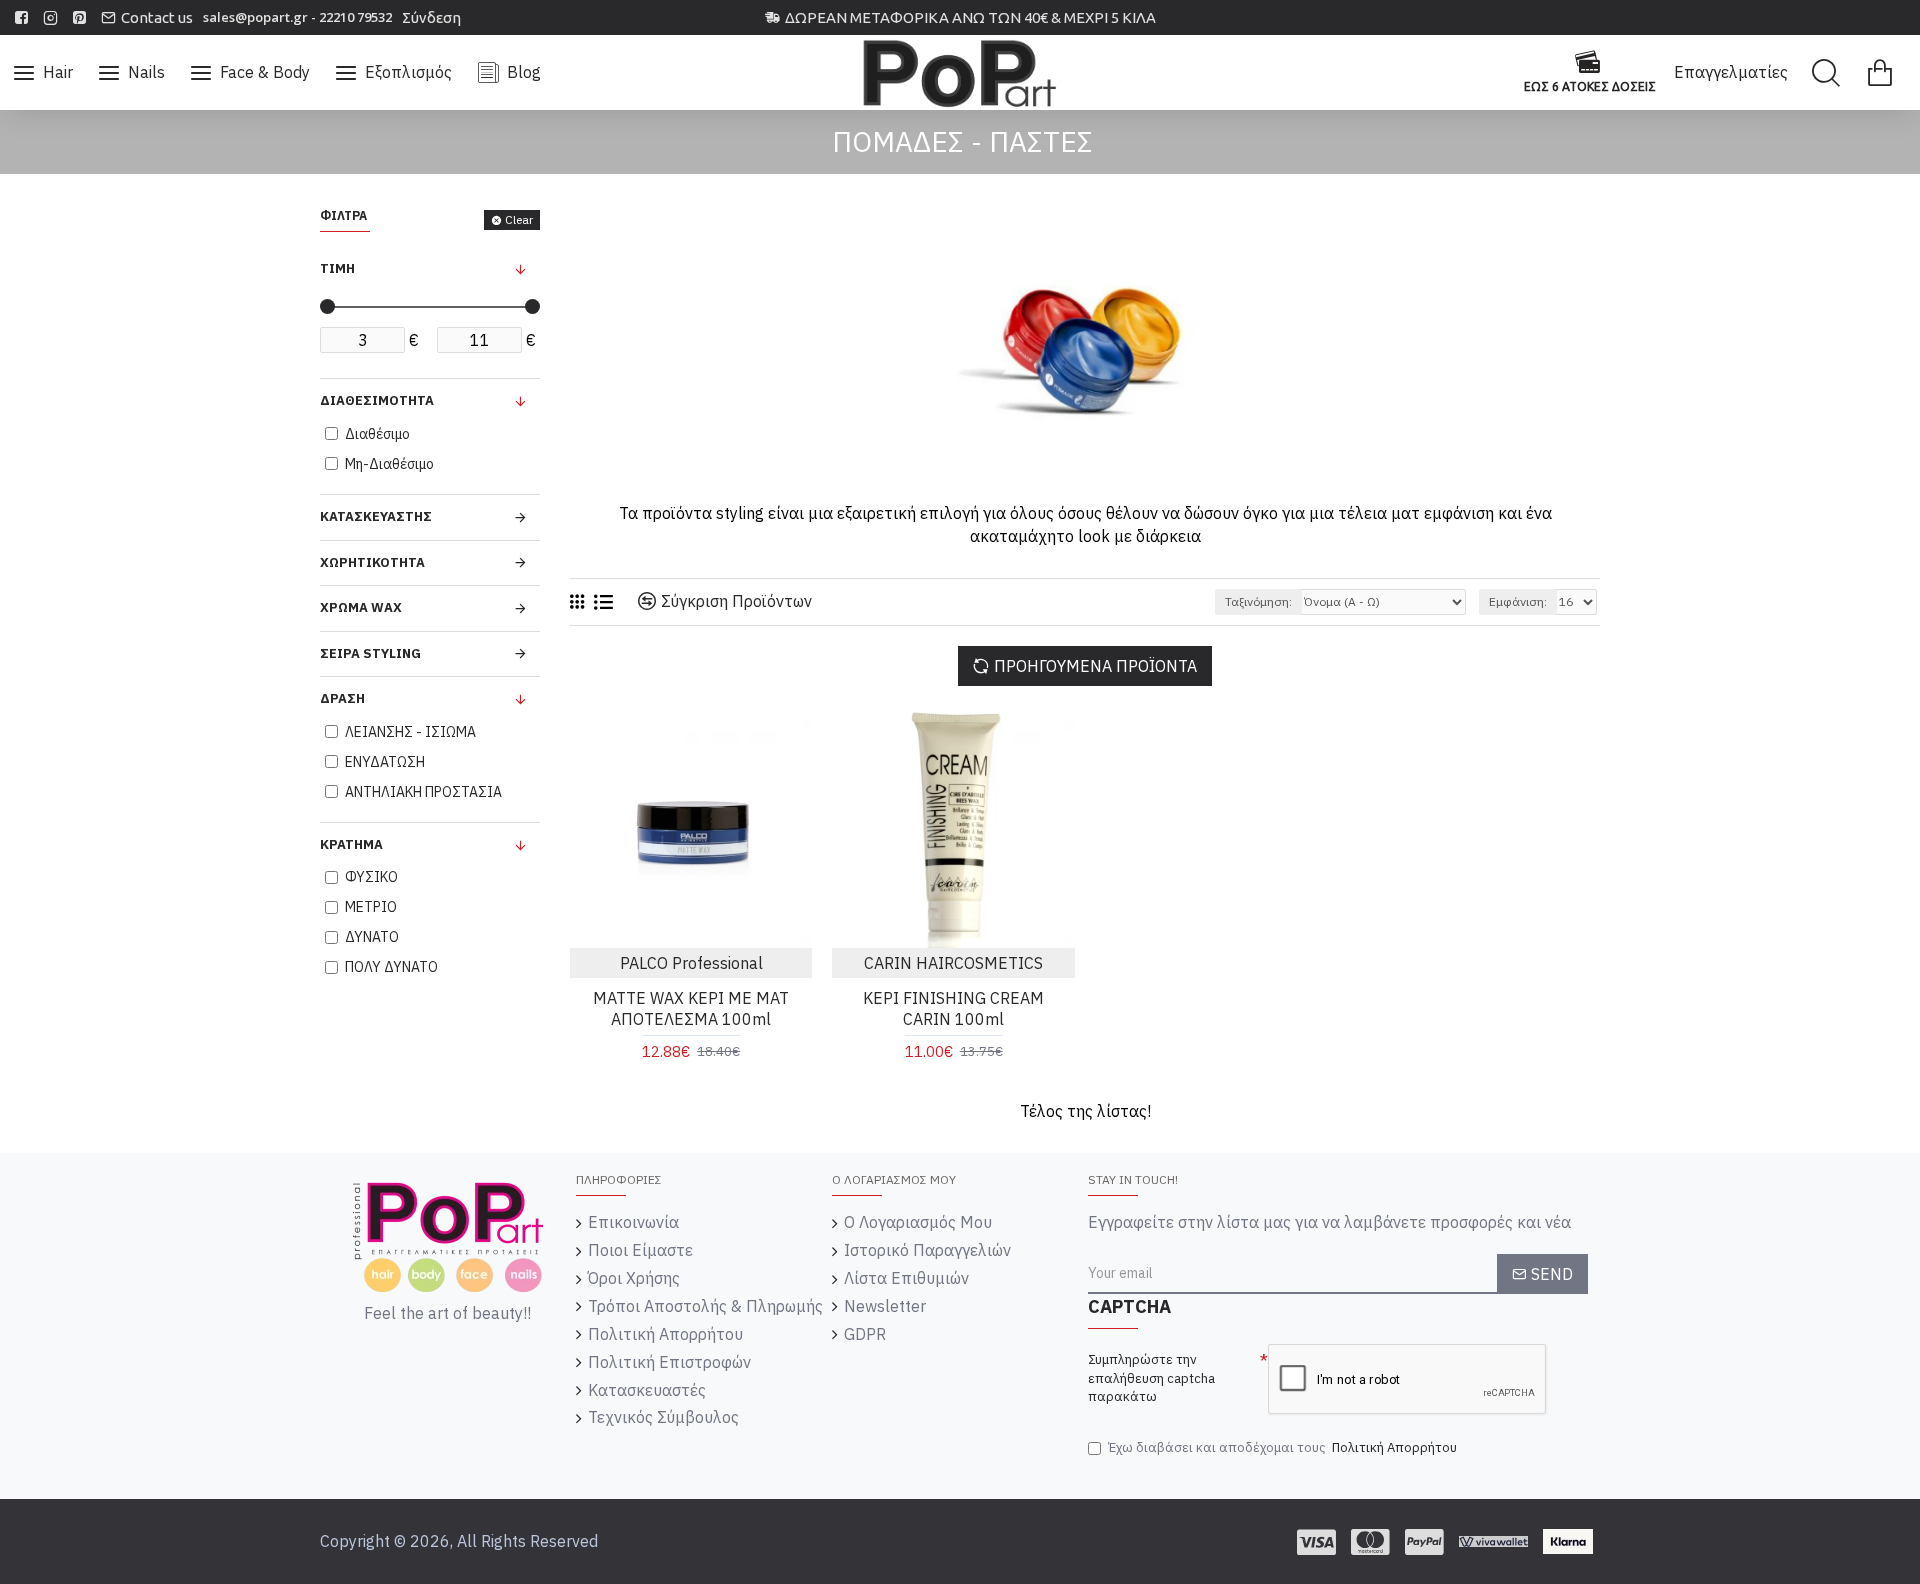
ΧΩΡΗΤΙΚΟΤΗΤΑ (372, 562)
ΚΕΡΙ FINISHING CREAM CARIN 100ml (953, 1008)
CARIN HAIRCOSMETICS (953, 963)
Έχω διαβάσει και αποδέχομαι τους (1282, 1447)
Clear (519, 219)
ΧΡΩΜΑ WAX (361, 607)
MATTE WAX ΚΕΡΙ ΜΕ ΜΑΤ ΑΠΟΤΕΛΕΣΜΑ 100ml (691, 1008)
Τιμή (337, 268)
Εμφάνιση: (1518, 601)
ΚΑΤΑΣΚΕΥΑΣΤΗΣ (376, 516)
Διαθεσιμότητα (377, 400)
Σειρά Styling (370, 653)
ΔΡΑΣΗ (342, 698)
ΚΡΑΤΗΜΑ (351, 844)
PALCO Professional (691, 963)
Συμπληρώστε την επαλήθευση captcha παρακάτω (1151, 1378)
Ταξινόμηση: (1258, 601)
